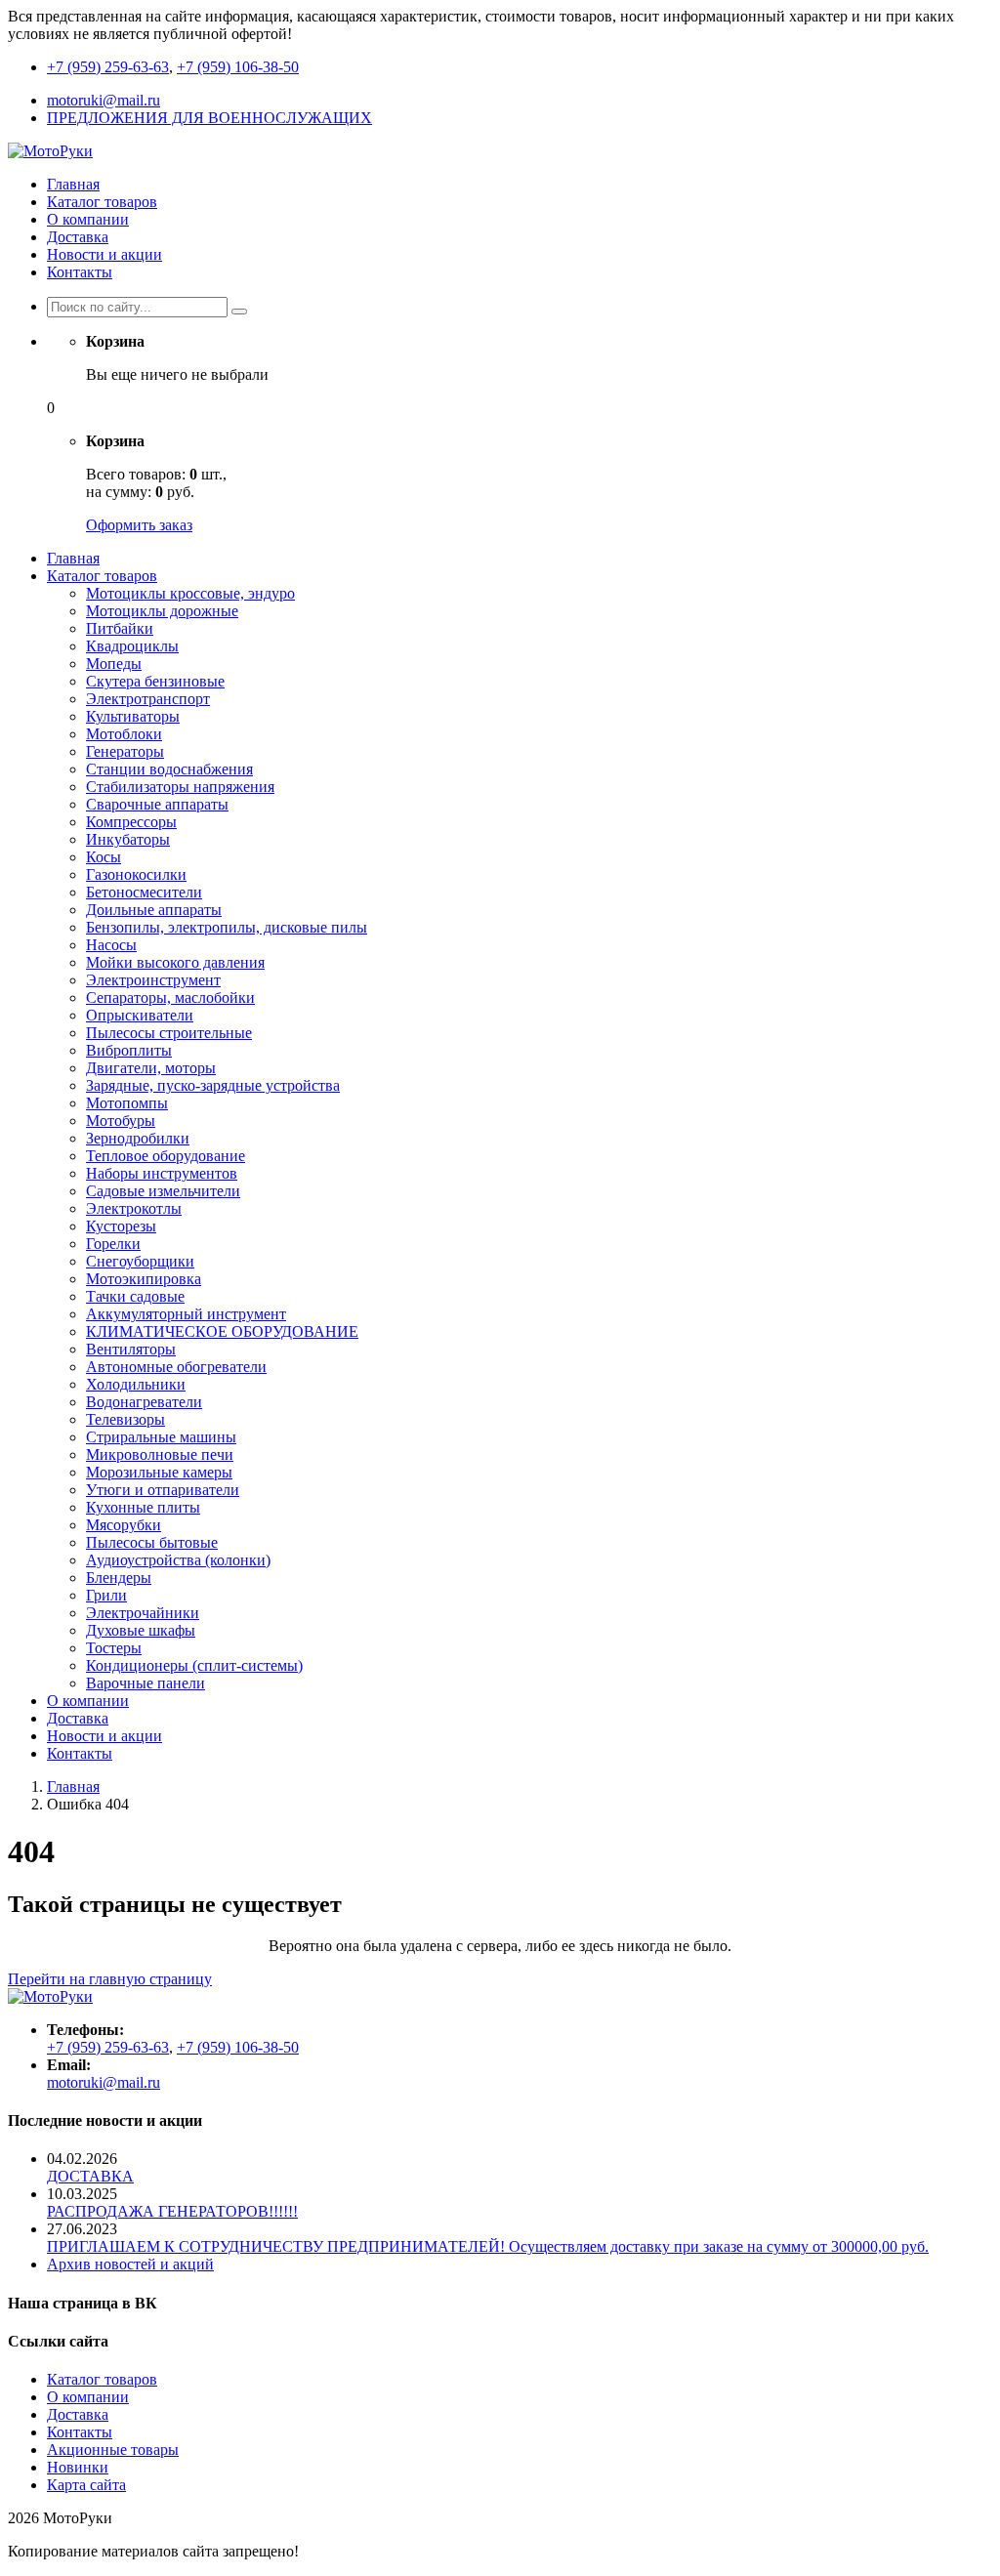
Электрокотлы (134, 1208)
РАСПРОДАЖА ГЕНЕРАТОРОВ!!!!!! (172, 2211)
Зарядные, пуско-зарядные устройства (213, 1085)
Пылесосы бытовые (152, 1542)
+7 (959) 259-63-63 (108, 67)
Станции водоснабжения (169, 769)
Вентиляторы (131, 1349)
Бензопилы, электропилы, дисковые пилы (227, 927)
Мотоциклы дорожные (162, 611)
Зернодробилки (138, 1138)
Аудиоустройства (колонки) (178, 1560)
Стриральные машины (161, 1437)
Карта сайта (86, 2485)
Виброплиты (129, 1050)
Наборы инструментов (162, 1173)
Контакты (80, 272)
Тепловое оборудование (166, 1156)
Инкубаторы (128, 839)
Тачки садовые (135, 1296)
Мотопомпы (127, 1103)
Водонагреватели (144, 1402)
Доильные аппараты (154, 910)
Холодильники (136, 1384)
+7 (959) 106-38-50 (238, 67)
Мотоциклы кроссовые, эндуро (190, 593)
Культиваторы (133, 716)
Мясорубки (124, 1525)
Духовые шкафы (141, 1630)
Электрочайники (143, 1613)
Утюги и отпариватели (163, 1490)
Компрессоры (131, 822)
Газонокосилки (136, 874)
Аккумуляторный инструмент (186, 1314)
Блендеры (119, 1578)
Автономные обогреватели (176, 1367)
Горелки (113, 1244)
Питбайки (120, 628)
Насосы (111, 945)
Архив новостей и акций (130, 2264)
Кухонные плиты (143, 1507)
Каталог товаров (102, 202)
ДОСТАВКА (90, 2176)
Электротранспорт (148, 699)
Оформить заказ (139, 525)
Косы (104, 857)
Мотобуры (121, 1121)
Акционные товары (113, 2450)
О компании (88, 219)
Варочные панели (146, 1683)
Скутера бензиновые (155, 681)
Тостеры (114, 1648)
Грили (106, 1595)
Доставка (78, 237)
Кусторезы (121, 1226)
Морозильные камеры (159, 1472)
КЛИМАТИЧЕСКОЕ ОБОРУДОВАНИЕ (222, 1331)
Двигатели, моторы (151, 1068)
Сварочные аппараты (157, 804)
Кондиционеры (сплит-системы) (194, 1665)
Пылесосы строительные (169, 1033)
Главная (73, 184)
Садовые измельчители (163, 1191)
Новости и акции (104, 254)
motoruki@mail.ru (104, 100)
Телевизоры (125, 1419)
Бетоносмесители (144, 892)
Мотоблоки (124, 734)
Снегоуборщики (140, 1261)
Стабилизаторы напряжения (180, 787)
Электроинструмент (153, 980)
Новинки (78, 2467)
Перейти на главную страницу (110, 1979)
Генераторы (125, 751)
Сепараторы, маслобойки (170, 997)
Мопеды (114, 664)
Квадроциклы (132, 646)
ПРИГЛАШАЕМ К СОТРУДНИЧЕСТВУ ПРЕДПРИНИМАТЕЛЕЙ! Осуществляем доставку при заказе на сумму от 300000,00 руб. (488, 2246)
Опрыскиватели (140, 1015)
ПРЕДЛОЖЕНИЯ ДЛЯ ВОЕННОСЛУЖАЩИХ (209, 118)
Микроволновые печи (160, 1454)
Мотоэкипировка (144, 1279)
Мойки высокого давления (175, 962)
